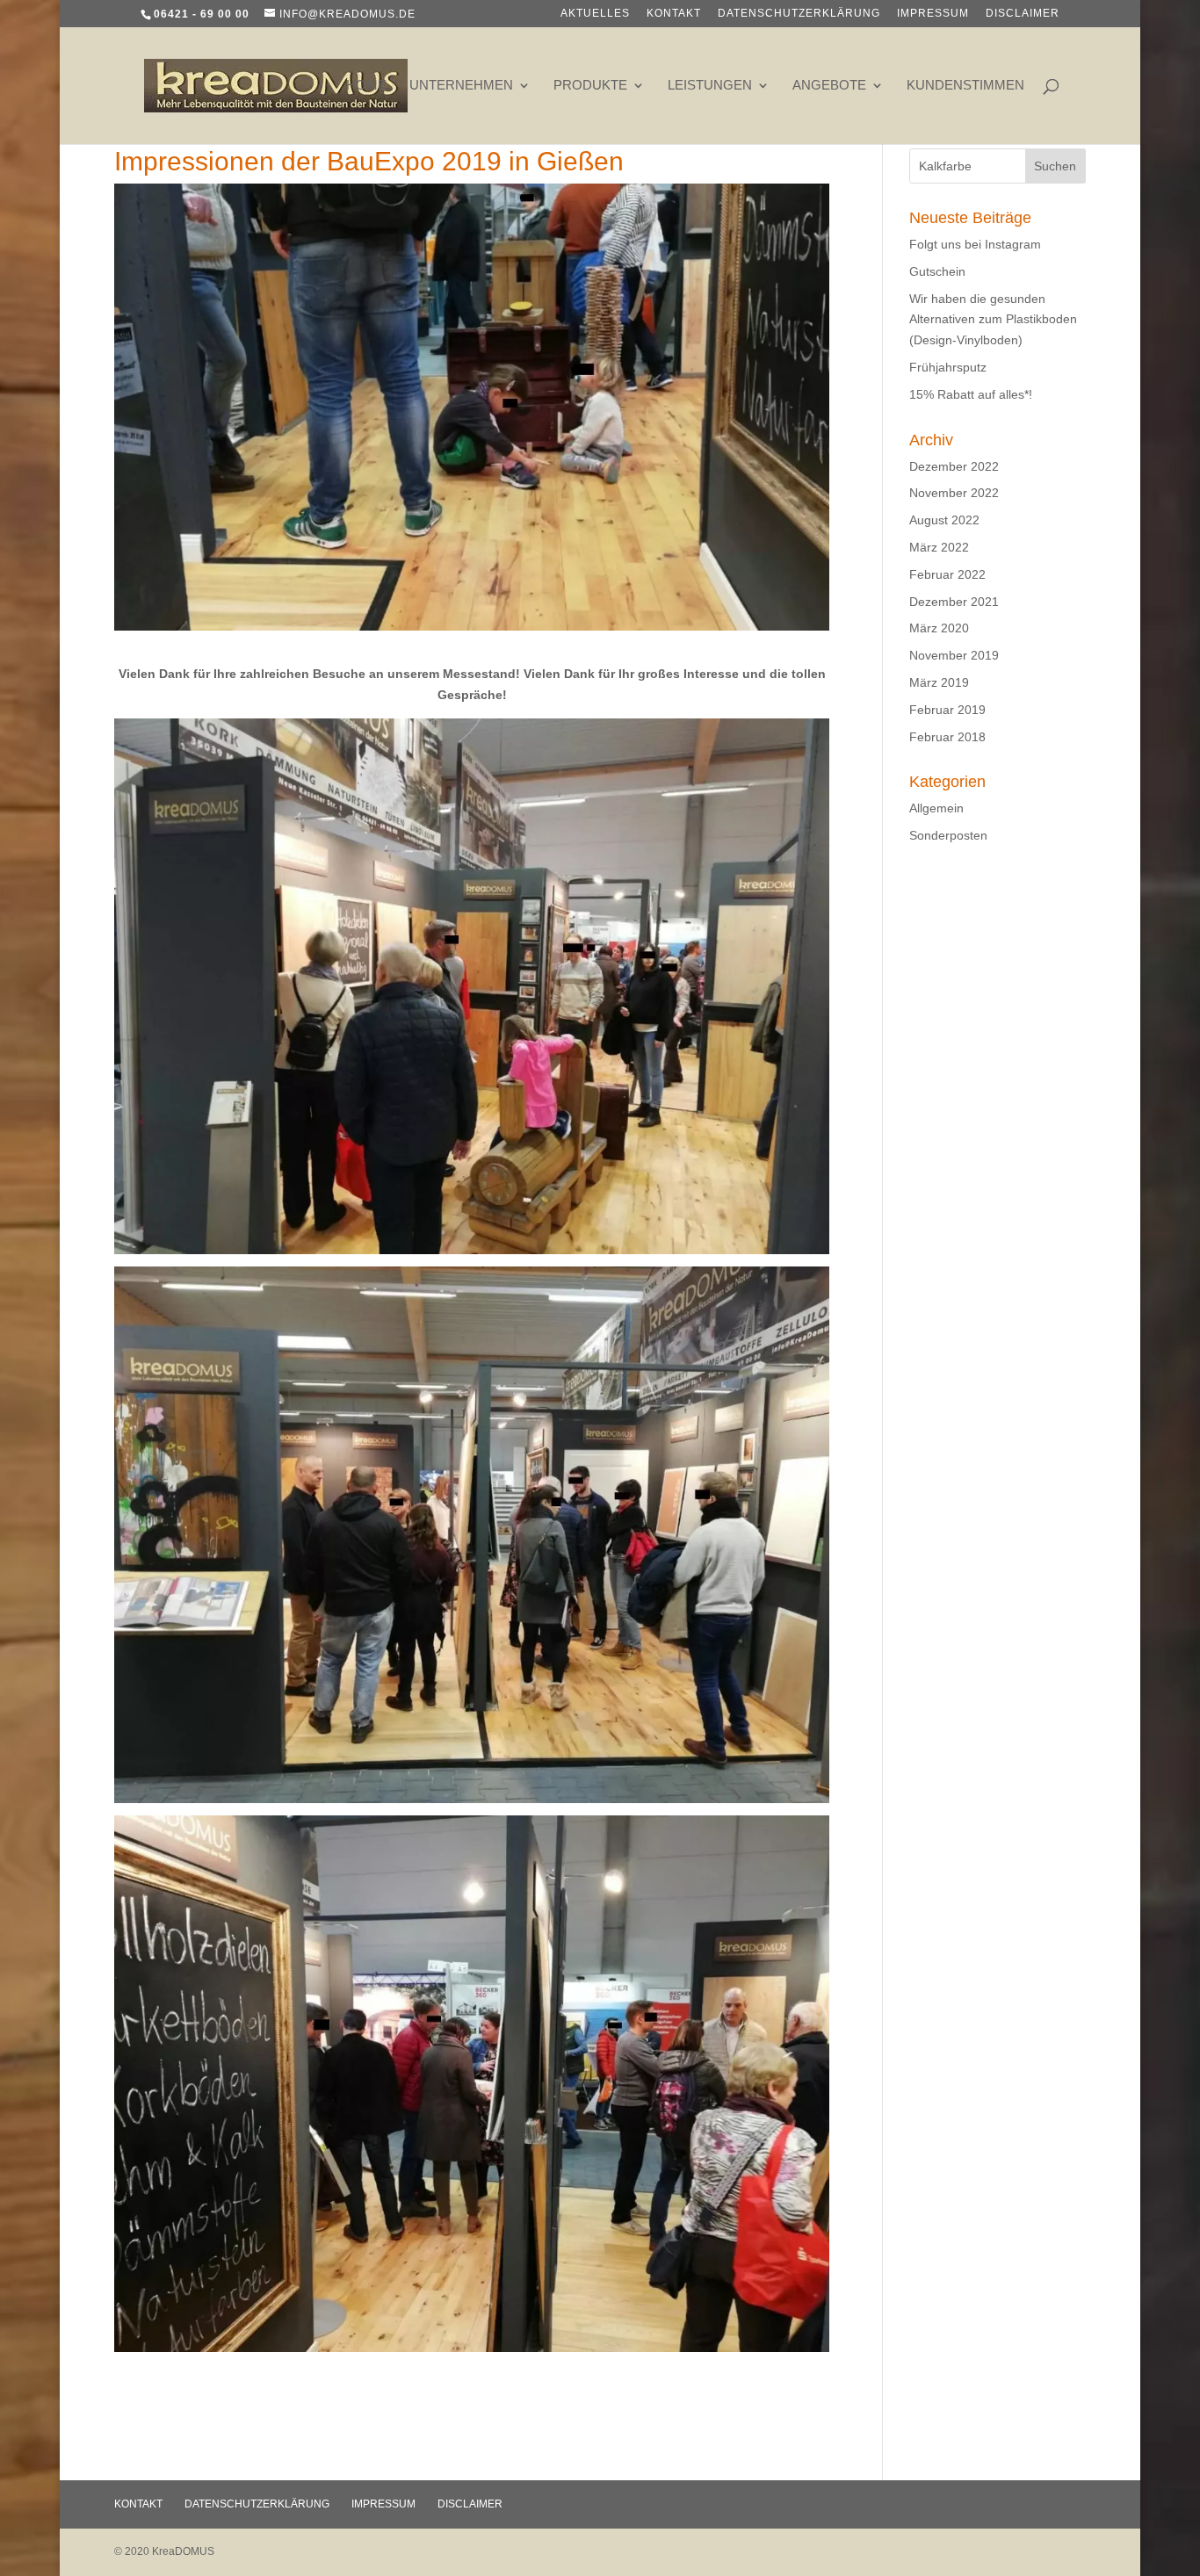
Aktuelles (595, 14)
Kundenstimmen (965, 86)
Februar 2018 (947, 737)
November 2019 (954, 655)
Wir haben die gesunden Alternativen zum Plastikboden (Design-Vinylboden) (993, 320)
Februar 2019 (947, 710)
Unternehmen (461, 86)
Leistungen (710, 86)
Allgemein (936, 808)
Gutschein (937, 271)
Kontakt (674, 14)
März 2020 (939, 628)
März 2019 (939, 682)
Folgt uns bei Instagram (975, 244)
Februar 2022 (947, 574)
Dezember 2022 (954, 466)
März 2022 (939, 547)
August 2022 (944, 520)
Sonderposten (948, 835)
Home (366, 86)
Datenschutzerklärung (799, 14)
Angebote (829, 86)
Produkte (590, 86)
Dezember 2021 (954, 602)
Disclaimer (1023, 14)
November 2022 (954, 493)
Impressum (933, 14)
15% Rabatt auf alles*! (971, 394)
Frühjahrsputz (948, 367)
